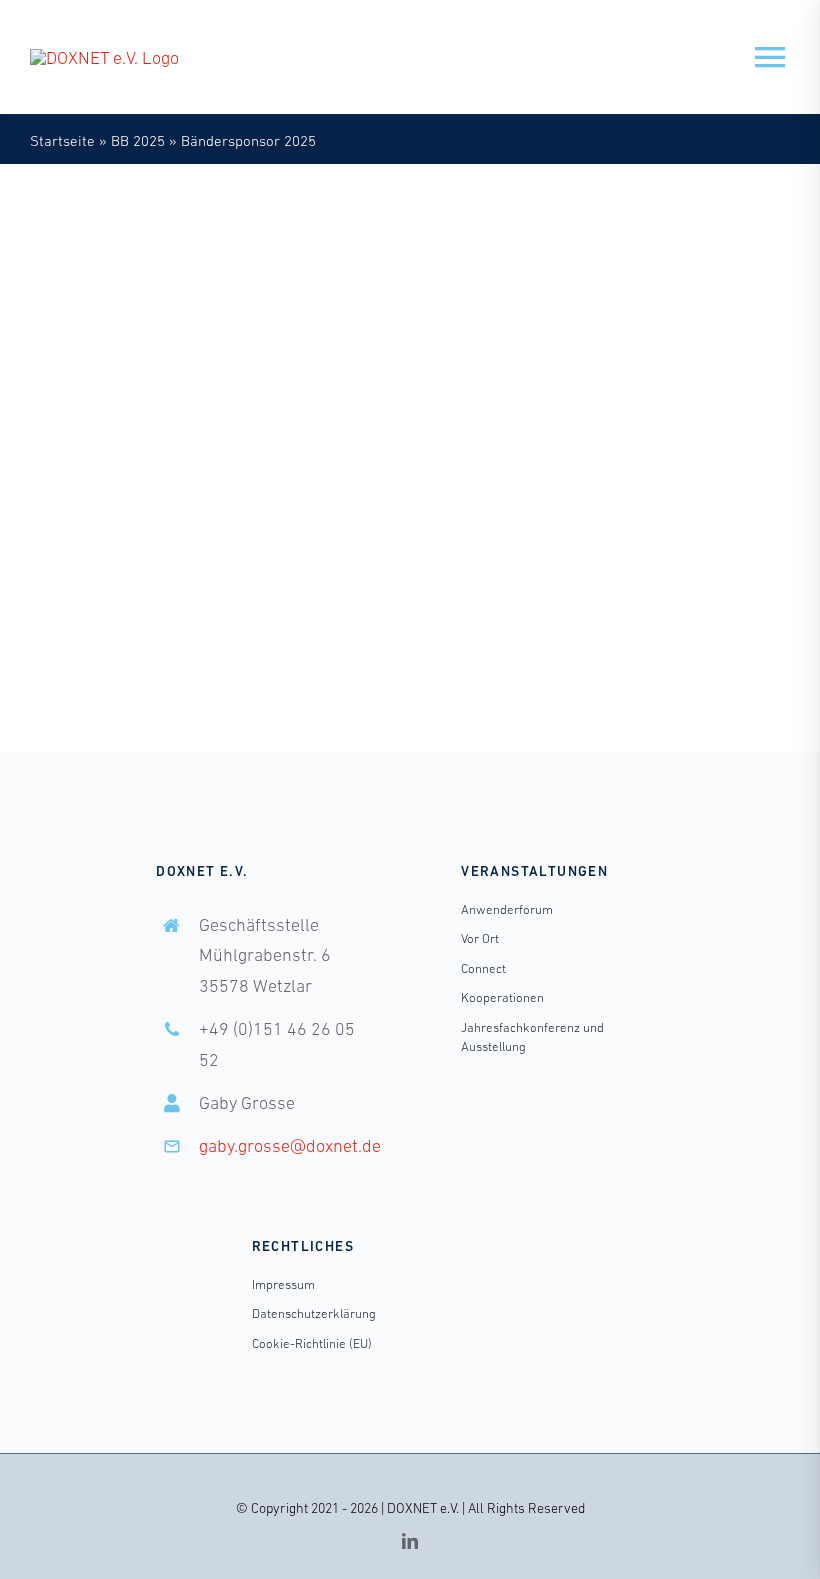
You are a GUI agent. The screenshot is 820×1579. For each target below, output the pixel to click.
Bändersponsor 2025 (241, 460)
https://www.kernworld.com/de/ (610, 289)
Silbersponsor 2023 (528, 528)
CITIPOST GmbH (139, 436)
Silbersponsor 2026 (528, 550)
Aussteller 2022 (516, 460)
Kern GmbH (518, 436)
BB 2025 (138, 140)
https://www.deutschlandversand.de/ (210, 289)
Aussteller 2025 (116, 460)
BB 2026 (634, 505)
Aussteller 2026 (664, 483)
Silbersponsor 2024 (662, 528)
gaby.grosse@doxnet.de (290, 1146)
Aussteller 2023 (625, 460)
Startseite (62, 140)
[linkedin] (410, 1541)
